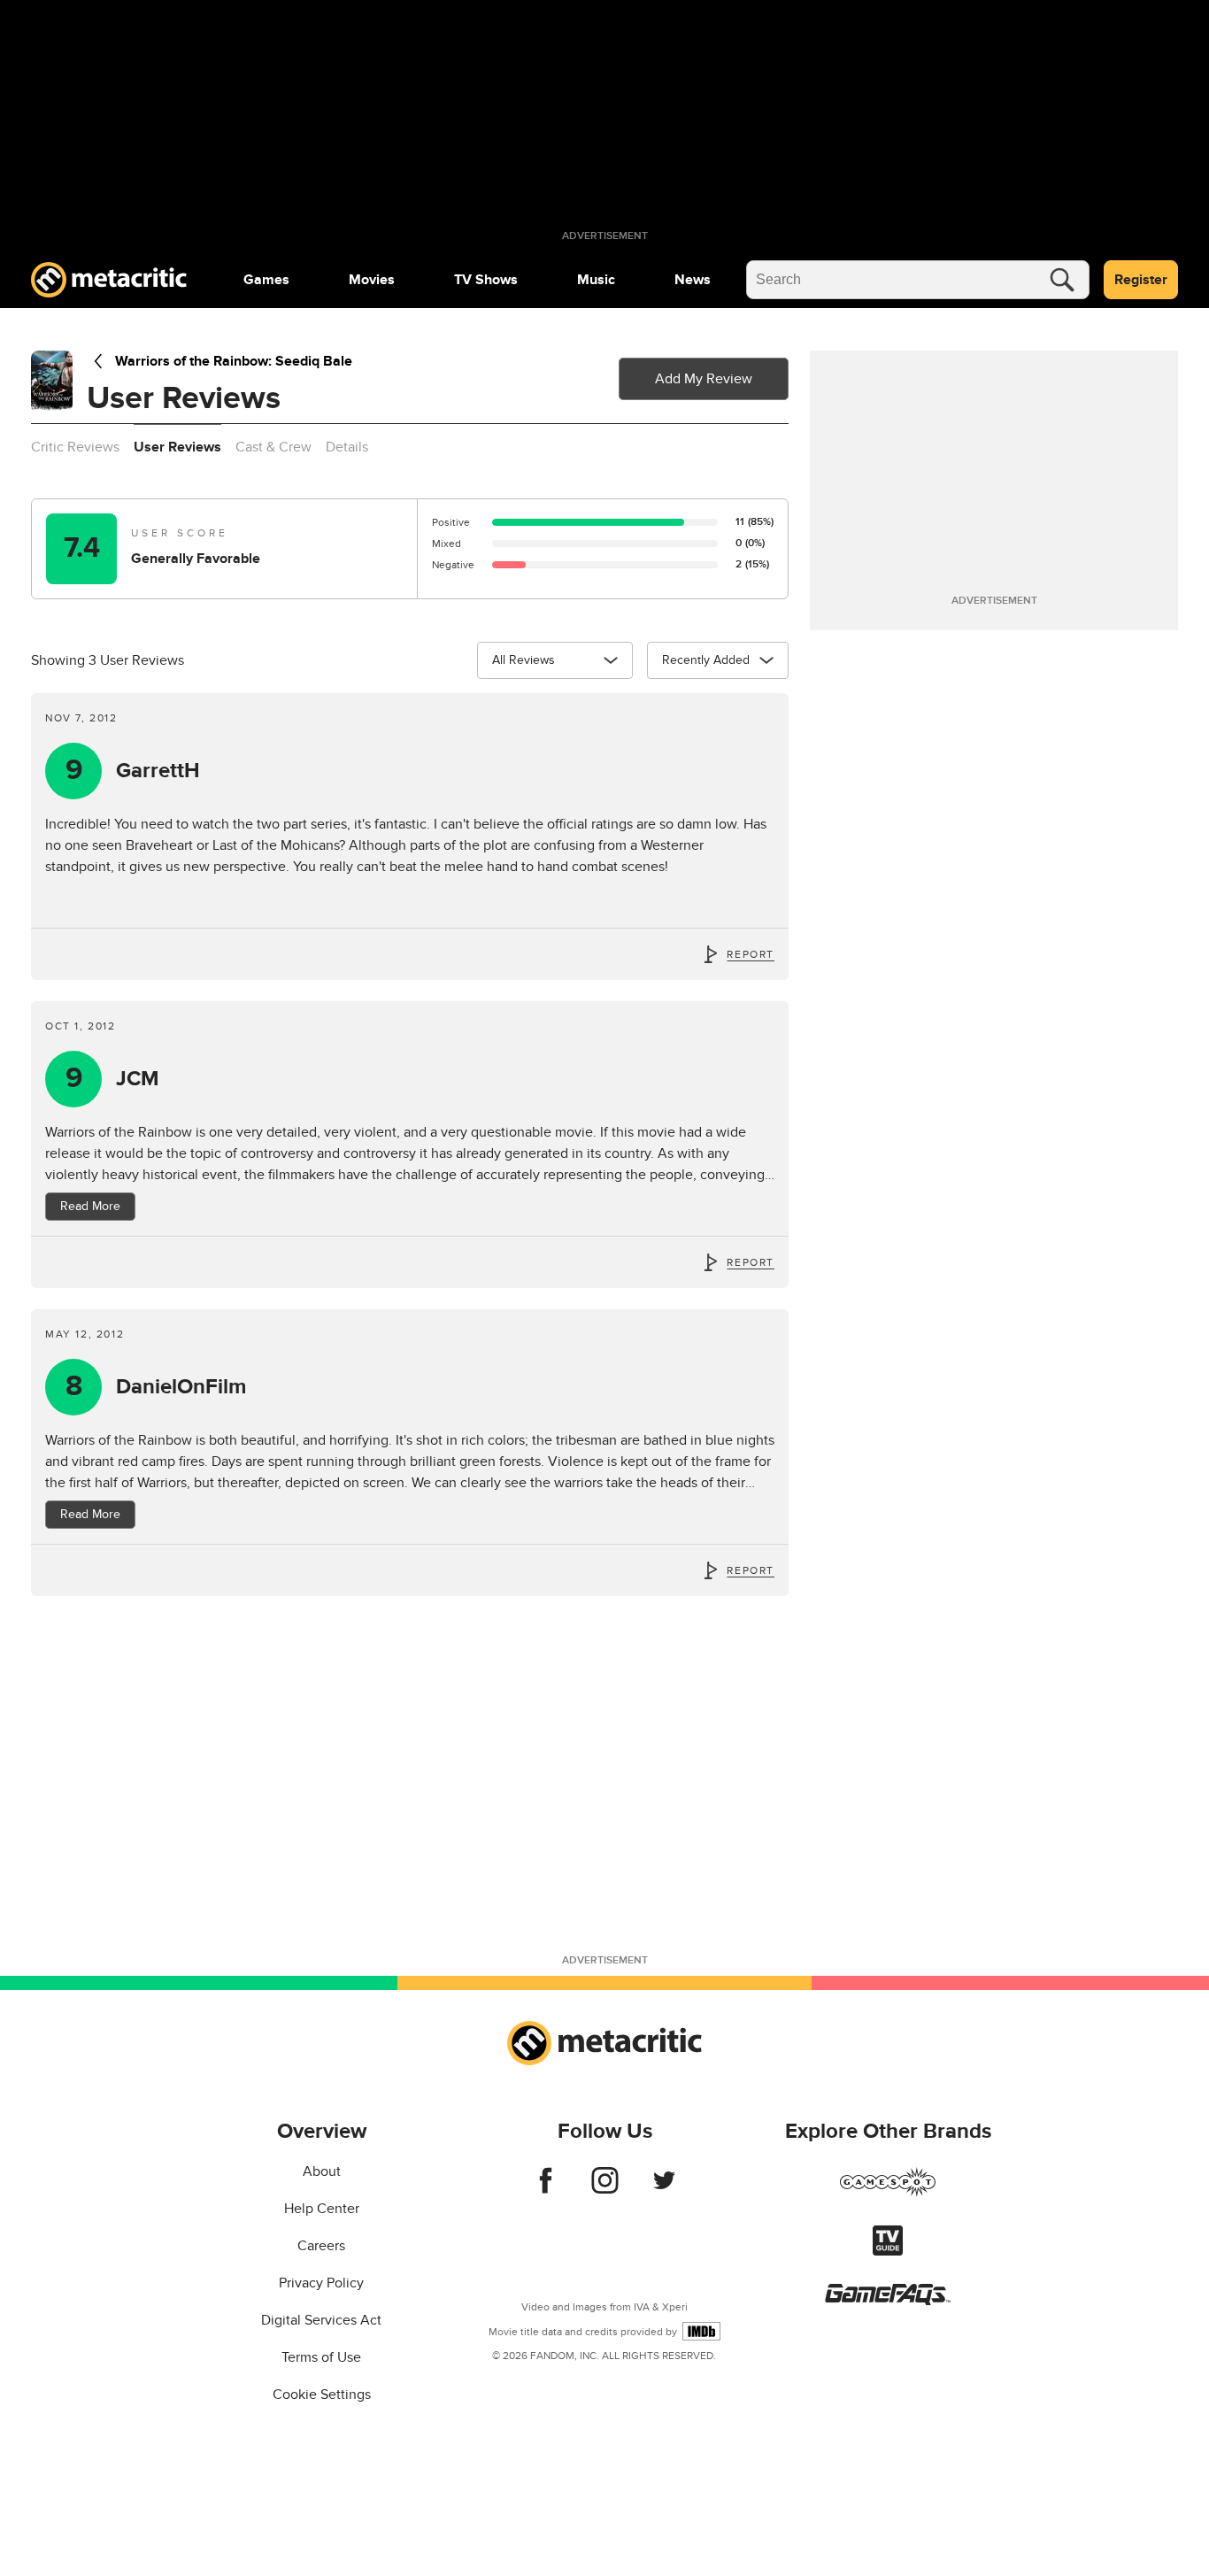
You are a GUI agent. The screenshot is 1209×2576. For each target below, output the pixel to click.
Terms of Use (321, 2357)
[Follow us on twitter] (664, 2189)
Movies (372, 280)
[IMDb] (701, 2331)
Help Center (322, 2209)
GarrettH (133, 771)
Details (347, 447)
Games (266, 280)
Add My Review (704, 379)
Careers (321, 2246)
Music (596, 280)
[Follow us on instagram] (605, 2189)
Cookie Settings (322, 2395)
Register (1141, 280)
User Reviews (177, 447)
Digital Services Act (321, 2320)
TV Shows (486, 280)
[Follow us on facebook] (546, 2189)
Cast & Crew (273, 447)
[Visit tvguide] (888, 2251)
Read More (90, 1206)
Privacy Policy (321, 2283)
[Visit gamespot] (888, 2193)
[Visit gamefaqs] (888, 2301)
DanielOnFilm (156, 1387)
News (693, 280)
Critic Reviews (75, 447)
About (322, 2171)
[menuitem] (266, 280)
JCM (113, 1079)
